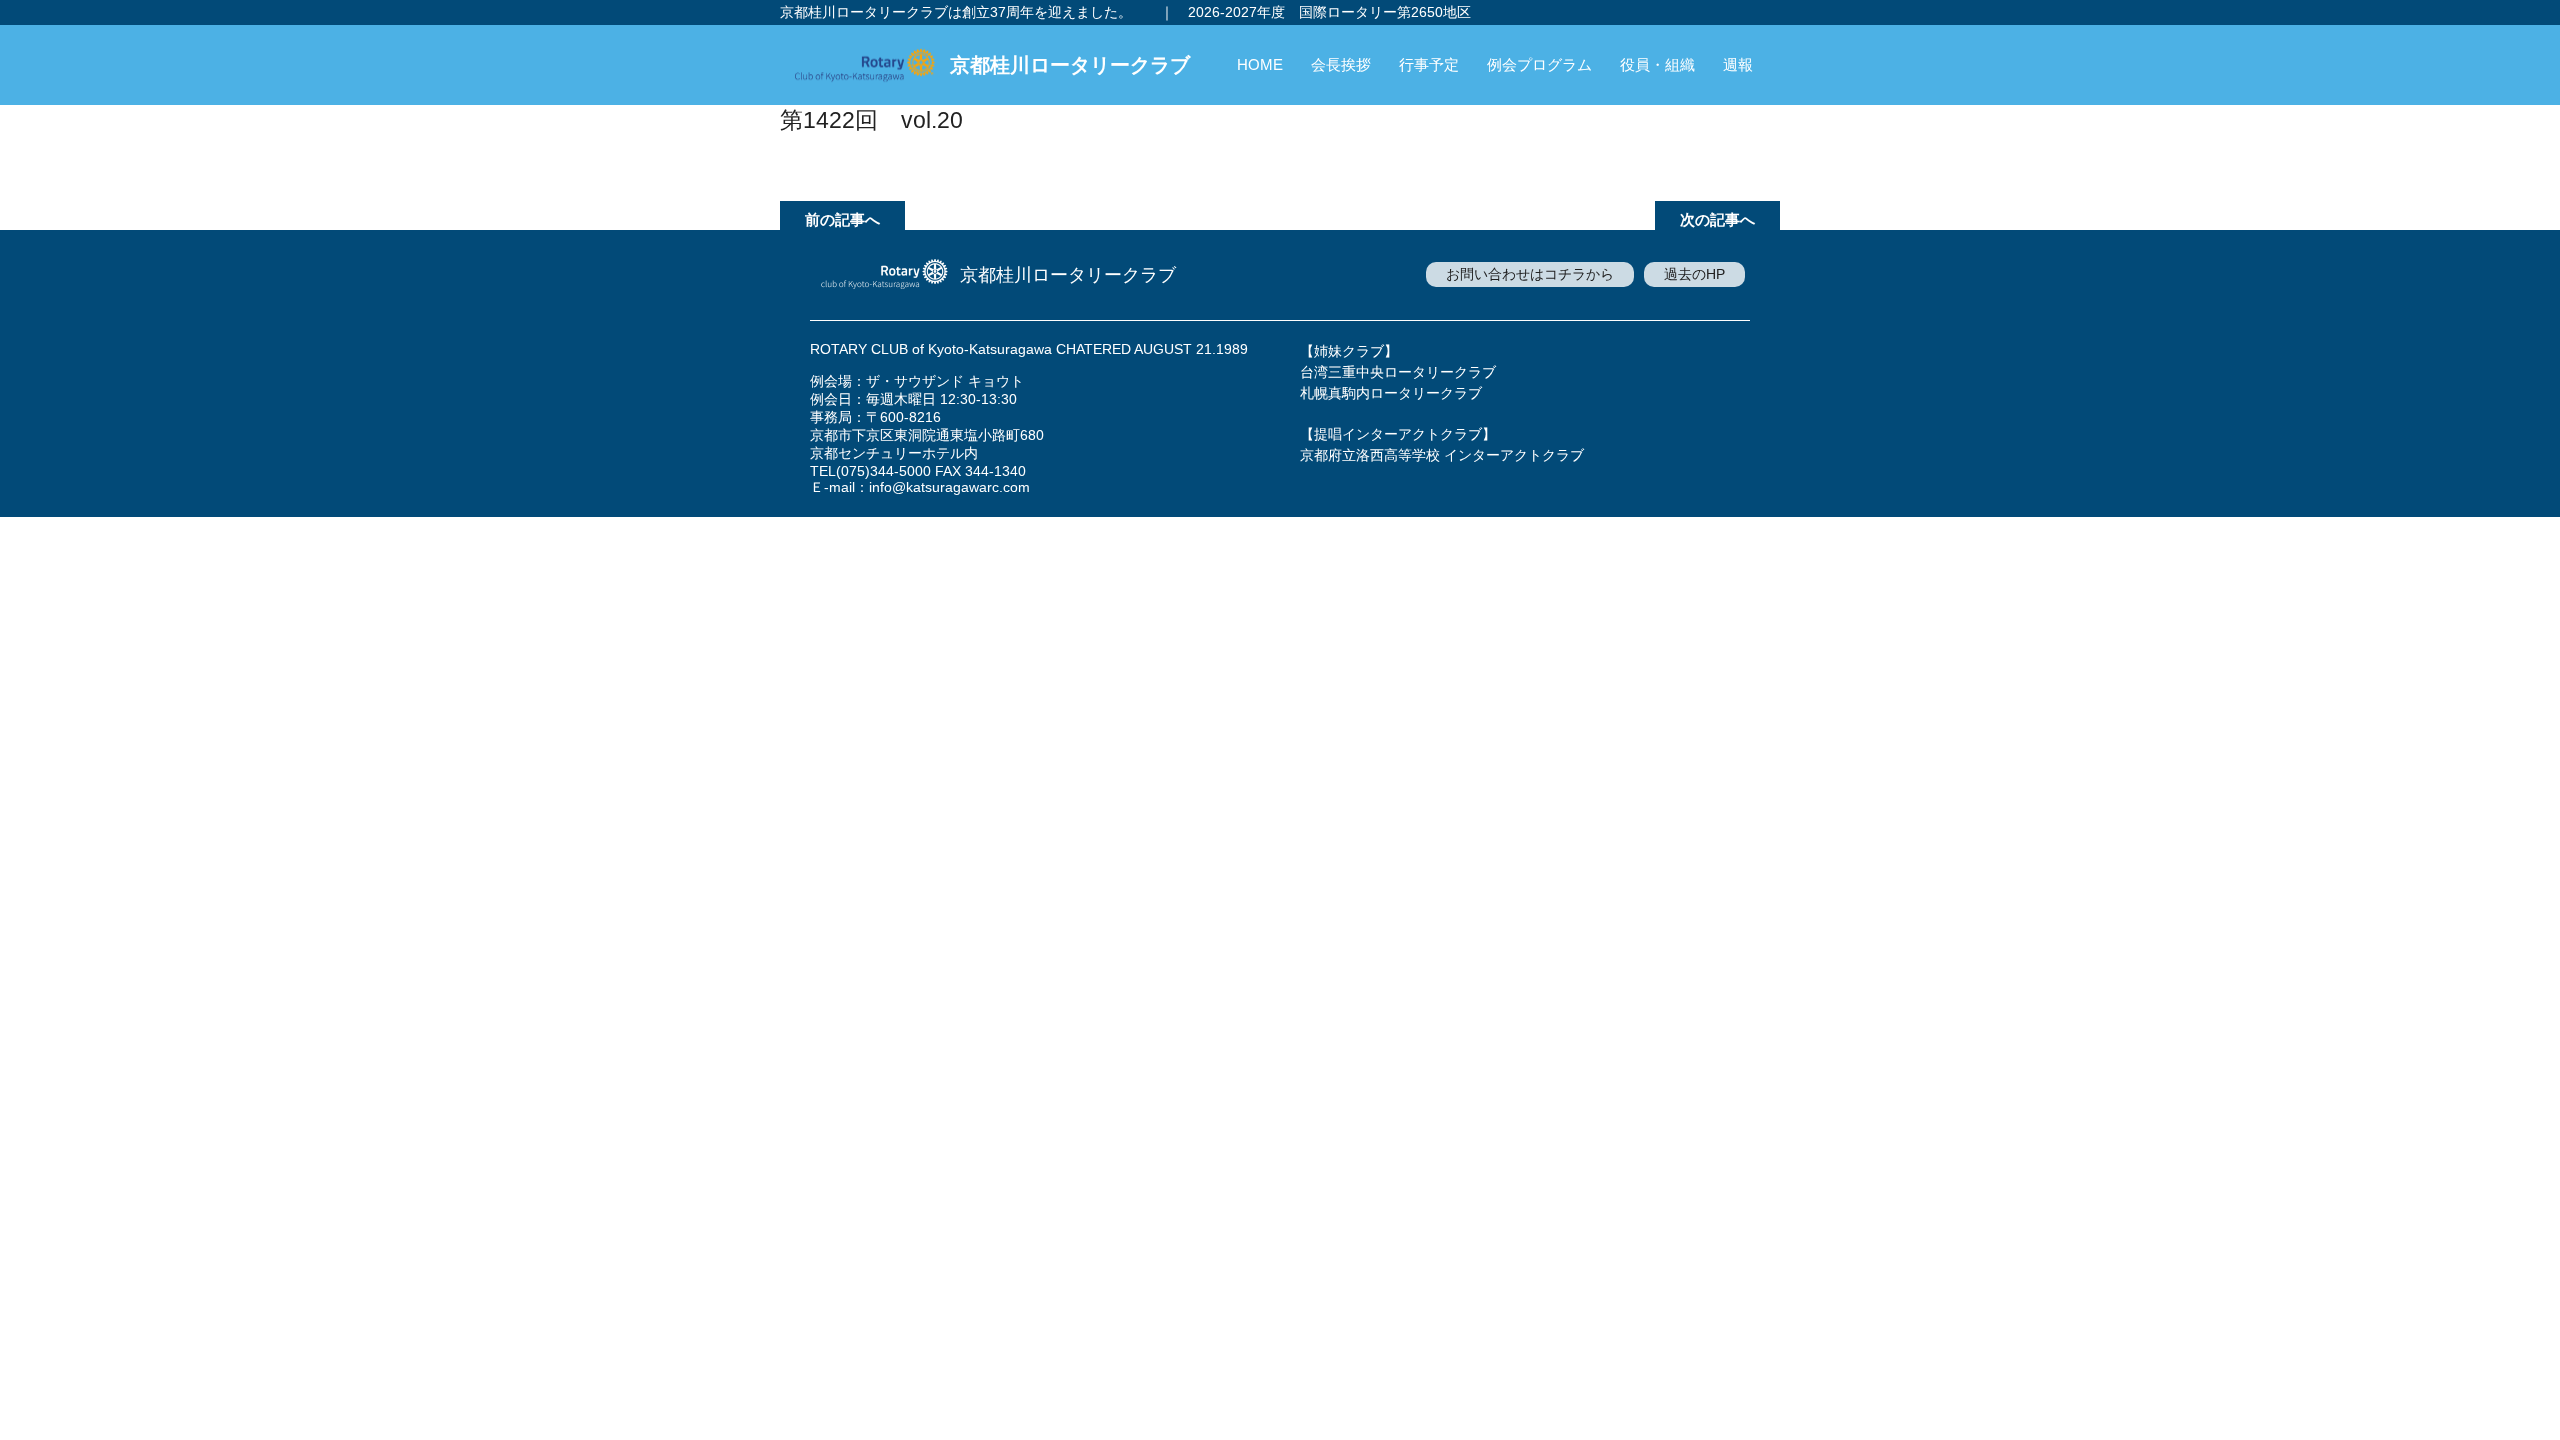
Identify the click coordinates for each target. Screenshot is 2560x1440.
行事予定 (1429, 64)
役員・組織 (1657, 64)
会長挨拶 (1341, 64)
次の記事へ (1717, 219)
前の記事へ (842, 219)
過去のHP (1694, 274)
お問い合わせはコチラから (1530, 274)
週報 (1738, 64)
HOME (1260, 64)
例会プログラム (1539, 64)
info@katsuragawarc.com (949, 487)
